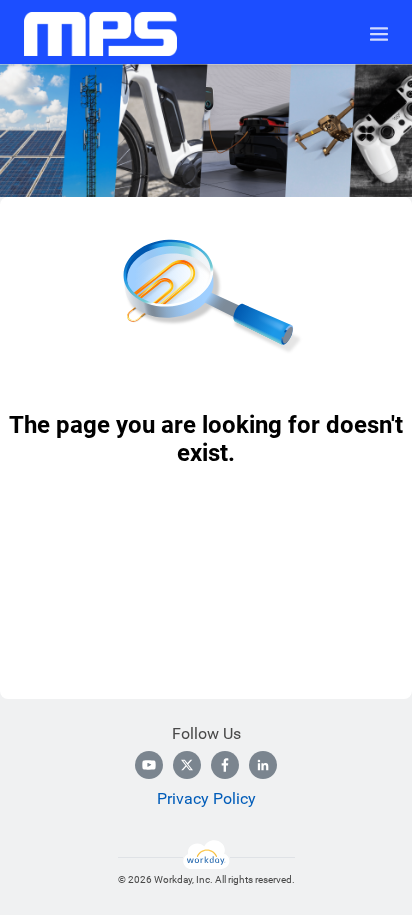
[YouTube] (149, 765)
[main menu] (379, 34)
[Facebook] (225, 765)
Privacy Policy (206, 798)
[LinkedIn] (263, 765)
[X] (187, 765)
